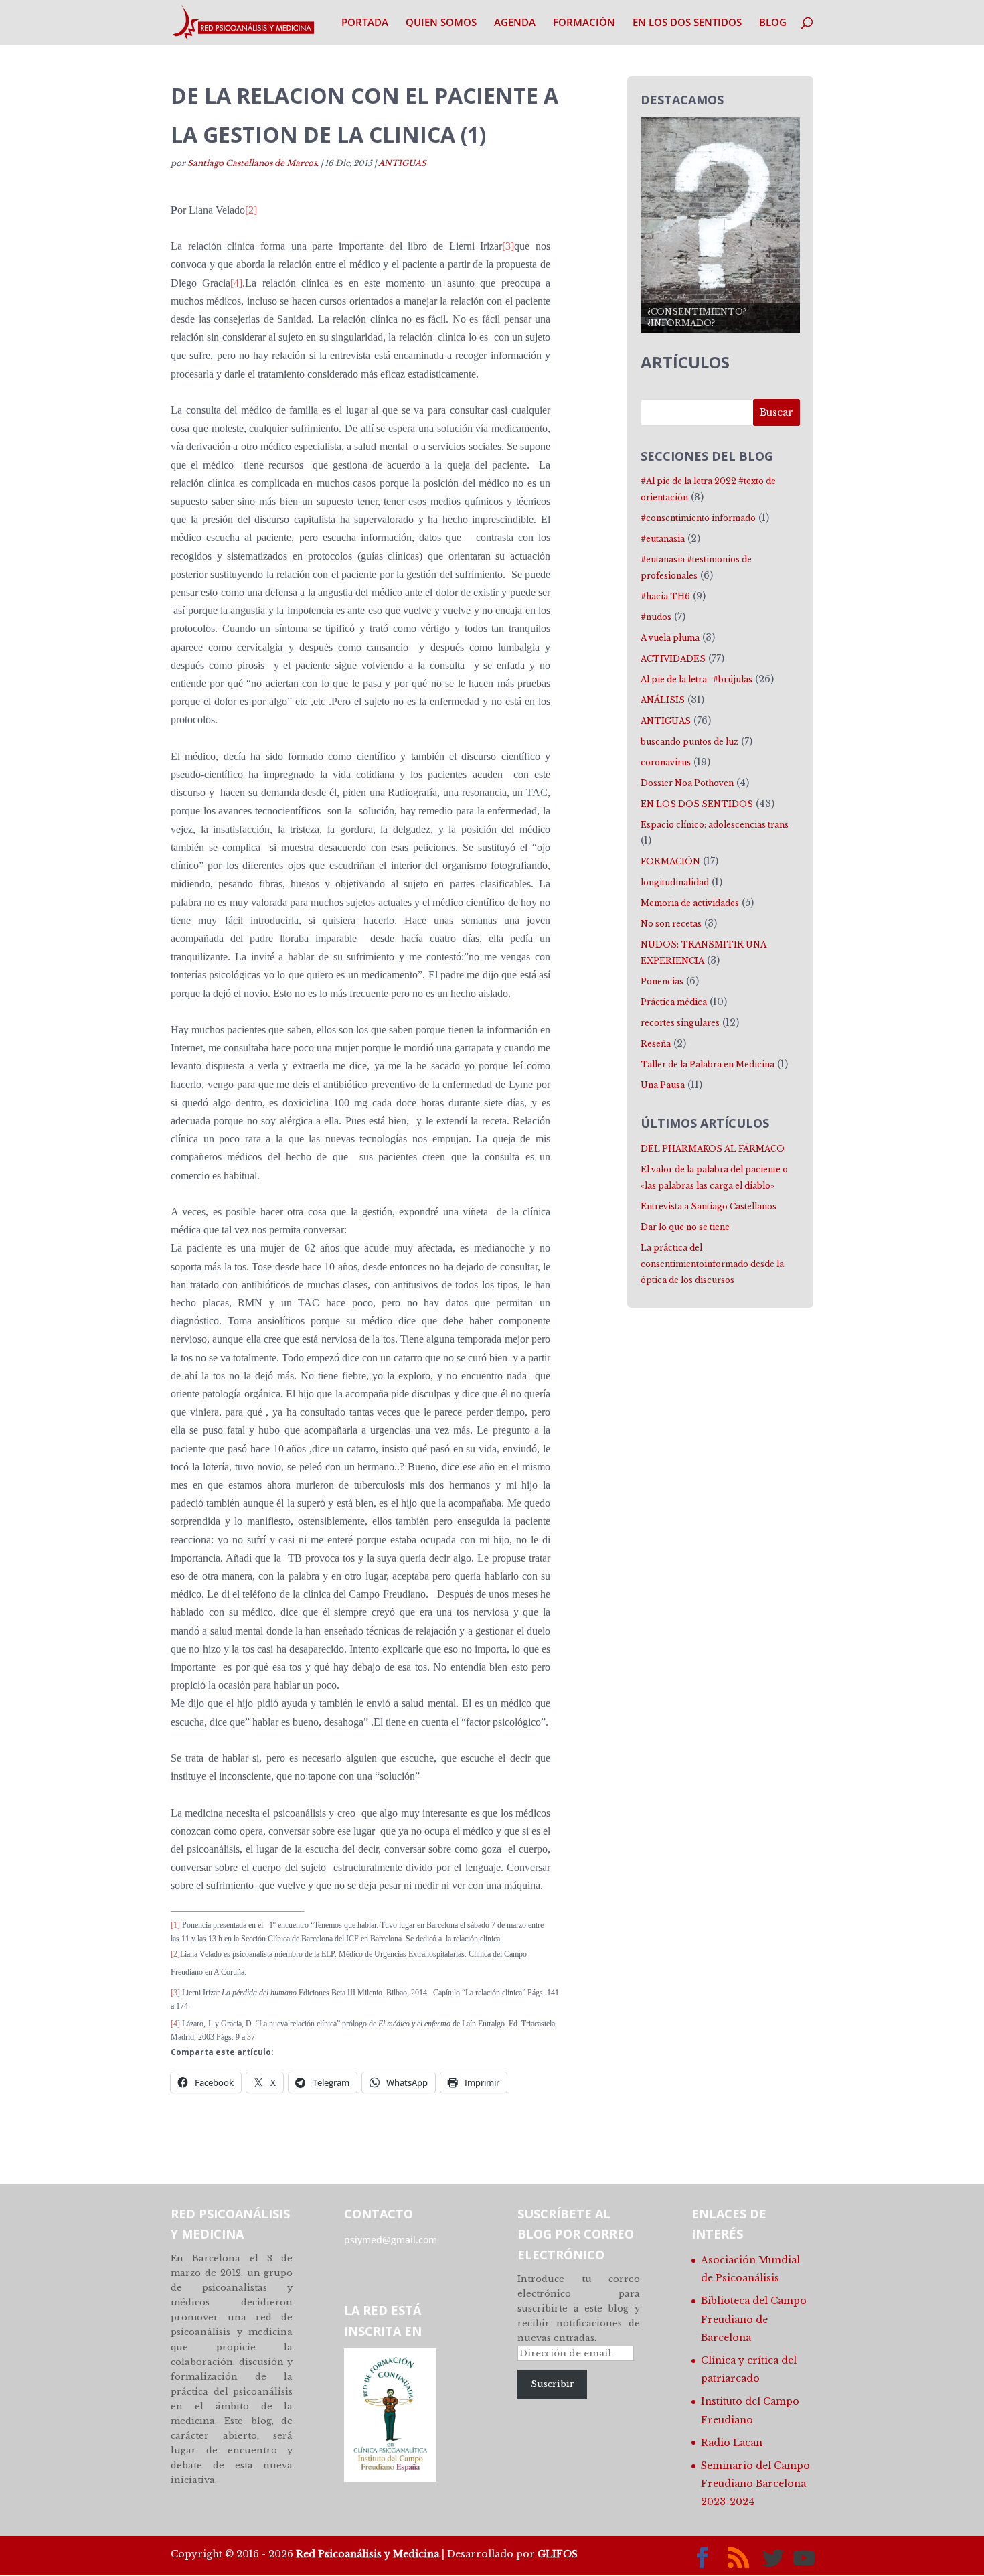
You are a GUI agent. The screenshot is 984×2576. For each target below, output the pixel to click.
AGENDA (515, 23)
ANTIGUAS (402, 163)
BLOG (773, 23)
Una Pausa (663, 1085)
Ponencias (662, 981)
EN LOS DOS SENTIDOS (687, 23)
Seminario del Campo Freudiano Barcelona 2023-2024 (755, 2484)
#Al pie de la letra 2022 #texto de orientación (708, 489)
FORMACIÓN (584, 23)
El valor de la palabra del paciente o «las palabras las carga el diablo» (714, 1178)
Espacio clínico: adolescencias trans (715, 825)
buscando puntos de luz (689, 742)
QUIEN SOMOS (441, 23)
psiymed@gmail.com (391, 2240)
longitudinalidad (675, 882)
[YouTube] (804, 2558)
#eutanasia (663, 539)
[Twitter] (773, 2558)
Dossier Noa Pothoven (687, 783)
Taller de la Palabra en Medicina (708, 1064)
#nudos (656, 617)
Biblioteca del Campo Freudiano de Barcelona (754, 2319)
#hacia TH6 (665, 596)
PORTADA (365, 23)
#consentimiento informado (698, 518)
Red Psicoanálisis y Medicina (367, 2554)
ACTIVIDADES (673, 659)
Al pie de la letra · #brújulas (696, 679)
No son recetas (671, 924)
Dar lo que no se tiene (685, 1227)
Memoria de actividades (690, 903)
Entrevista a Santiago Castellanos (709, 1206)
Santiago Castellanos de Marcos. (253, 163)
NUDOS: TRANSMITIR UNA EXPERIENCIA (704, 953)
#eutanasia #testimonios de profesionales (696, 567)
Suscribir (553, 2384)
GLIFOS (558, 2554)
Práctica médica (674, 1002)
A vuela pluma (670, 638)
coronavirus (666, 762)
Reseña (656, 1044)
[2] (251, 210)
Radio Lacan (732, 2443)
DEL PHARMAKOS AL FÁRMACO (713, 1149)
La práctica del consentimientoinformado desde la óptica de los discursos (712, 1264)
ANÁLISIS (663, 700)
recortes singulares (680, 1023)
